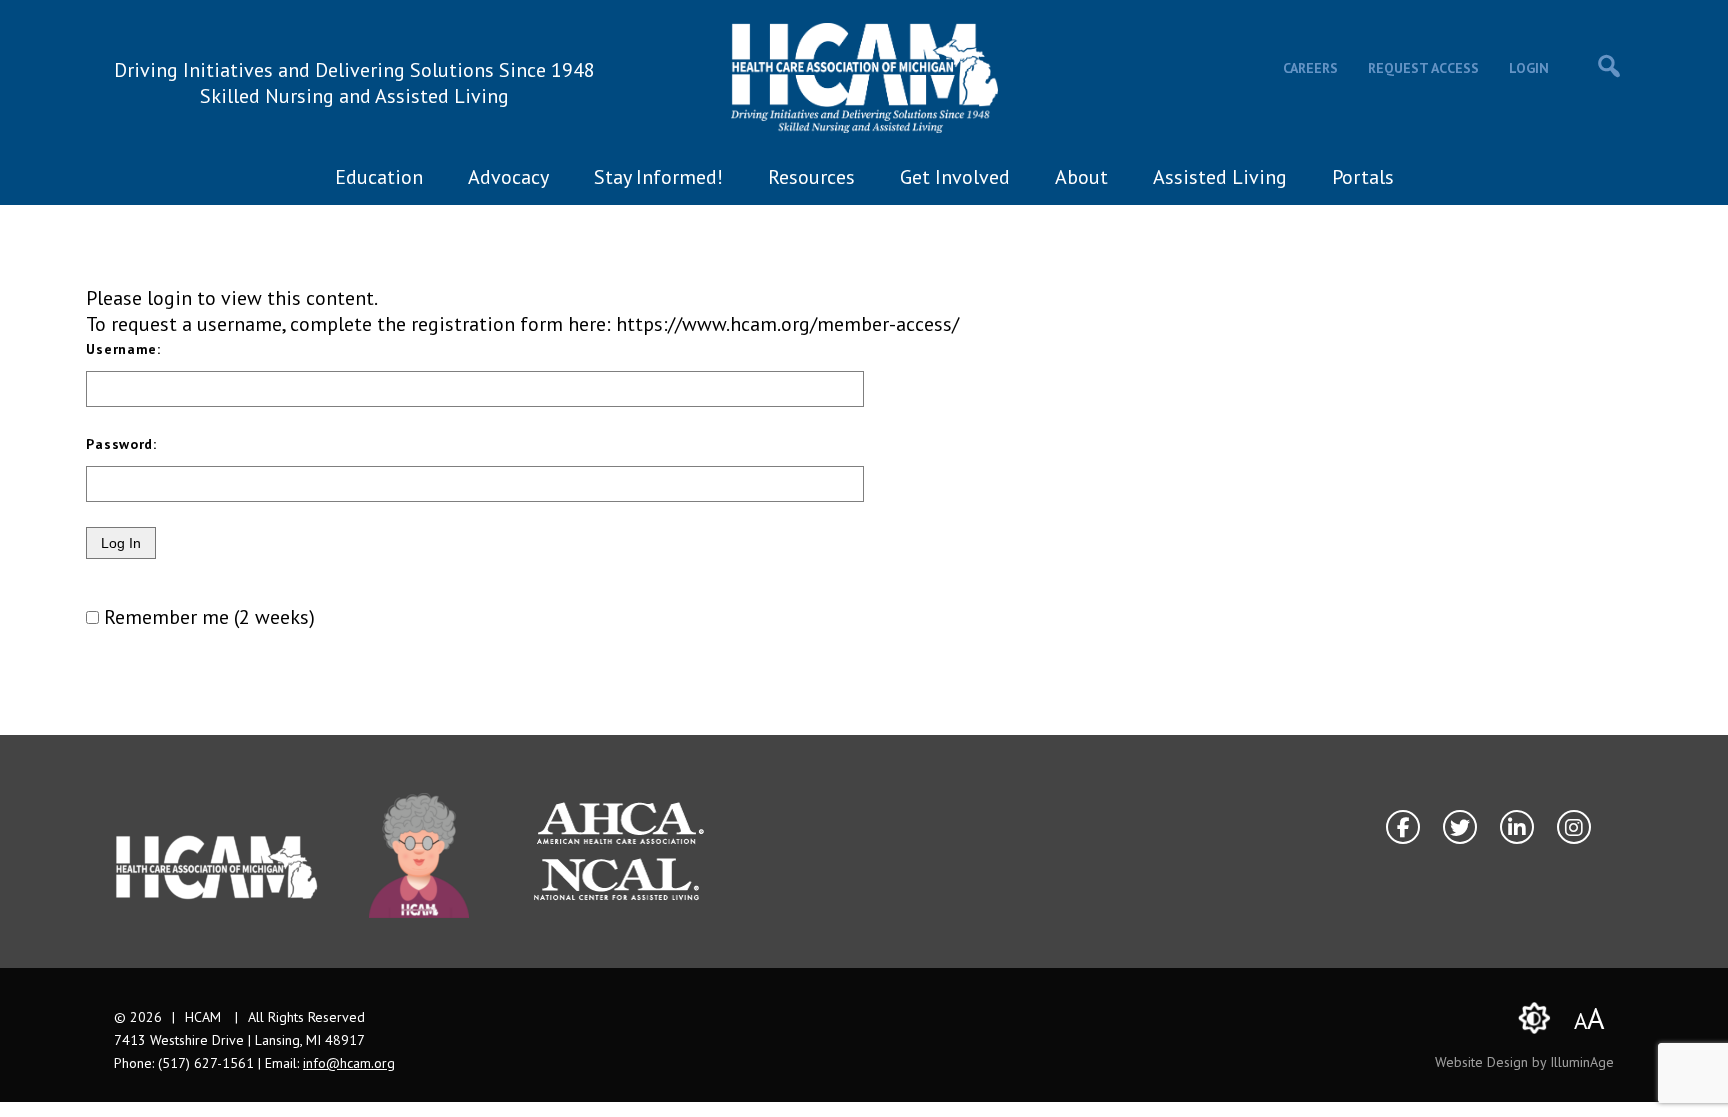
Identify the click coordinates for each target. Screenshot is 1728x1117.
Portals (1363, 177)
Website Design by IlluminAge (1524, 1062)
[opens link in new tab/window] (419, 855)
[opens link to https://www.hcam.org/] (864, 78)
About (1081, 177)
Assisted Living (1220, 177)
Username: (123, 349)
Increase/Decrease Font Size (1589, 1017)
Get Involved (955, 177)
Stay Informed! (658, 177)
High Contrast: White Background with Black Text (1534, 1018)
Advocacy (508, 177)
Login (1529, 68)
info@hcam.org (349, 1063)
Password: (121, 444)
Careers (1310, 68)
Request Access (1423, 68)
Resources (811, 177)
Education (379, 177)
